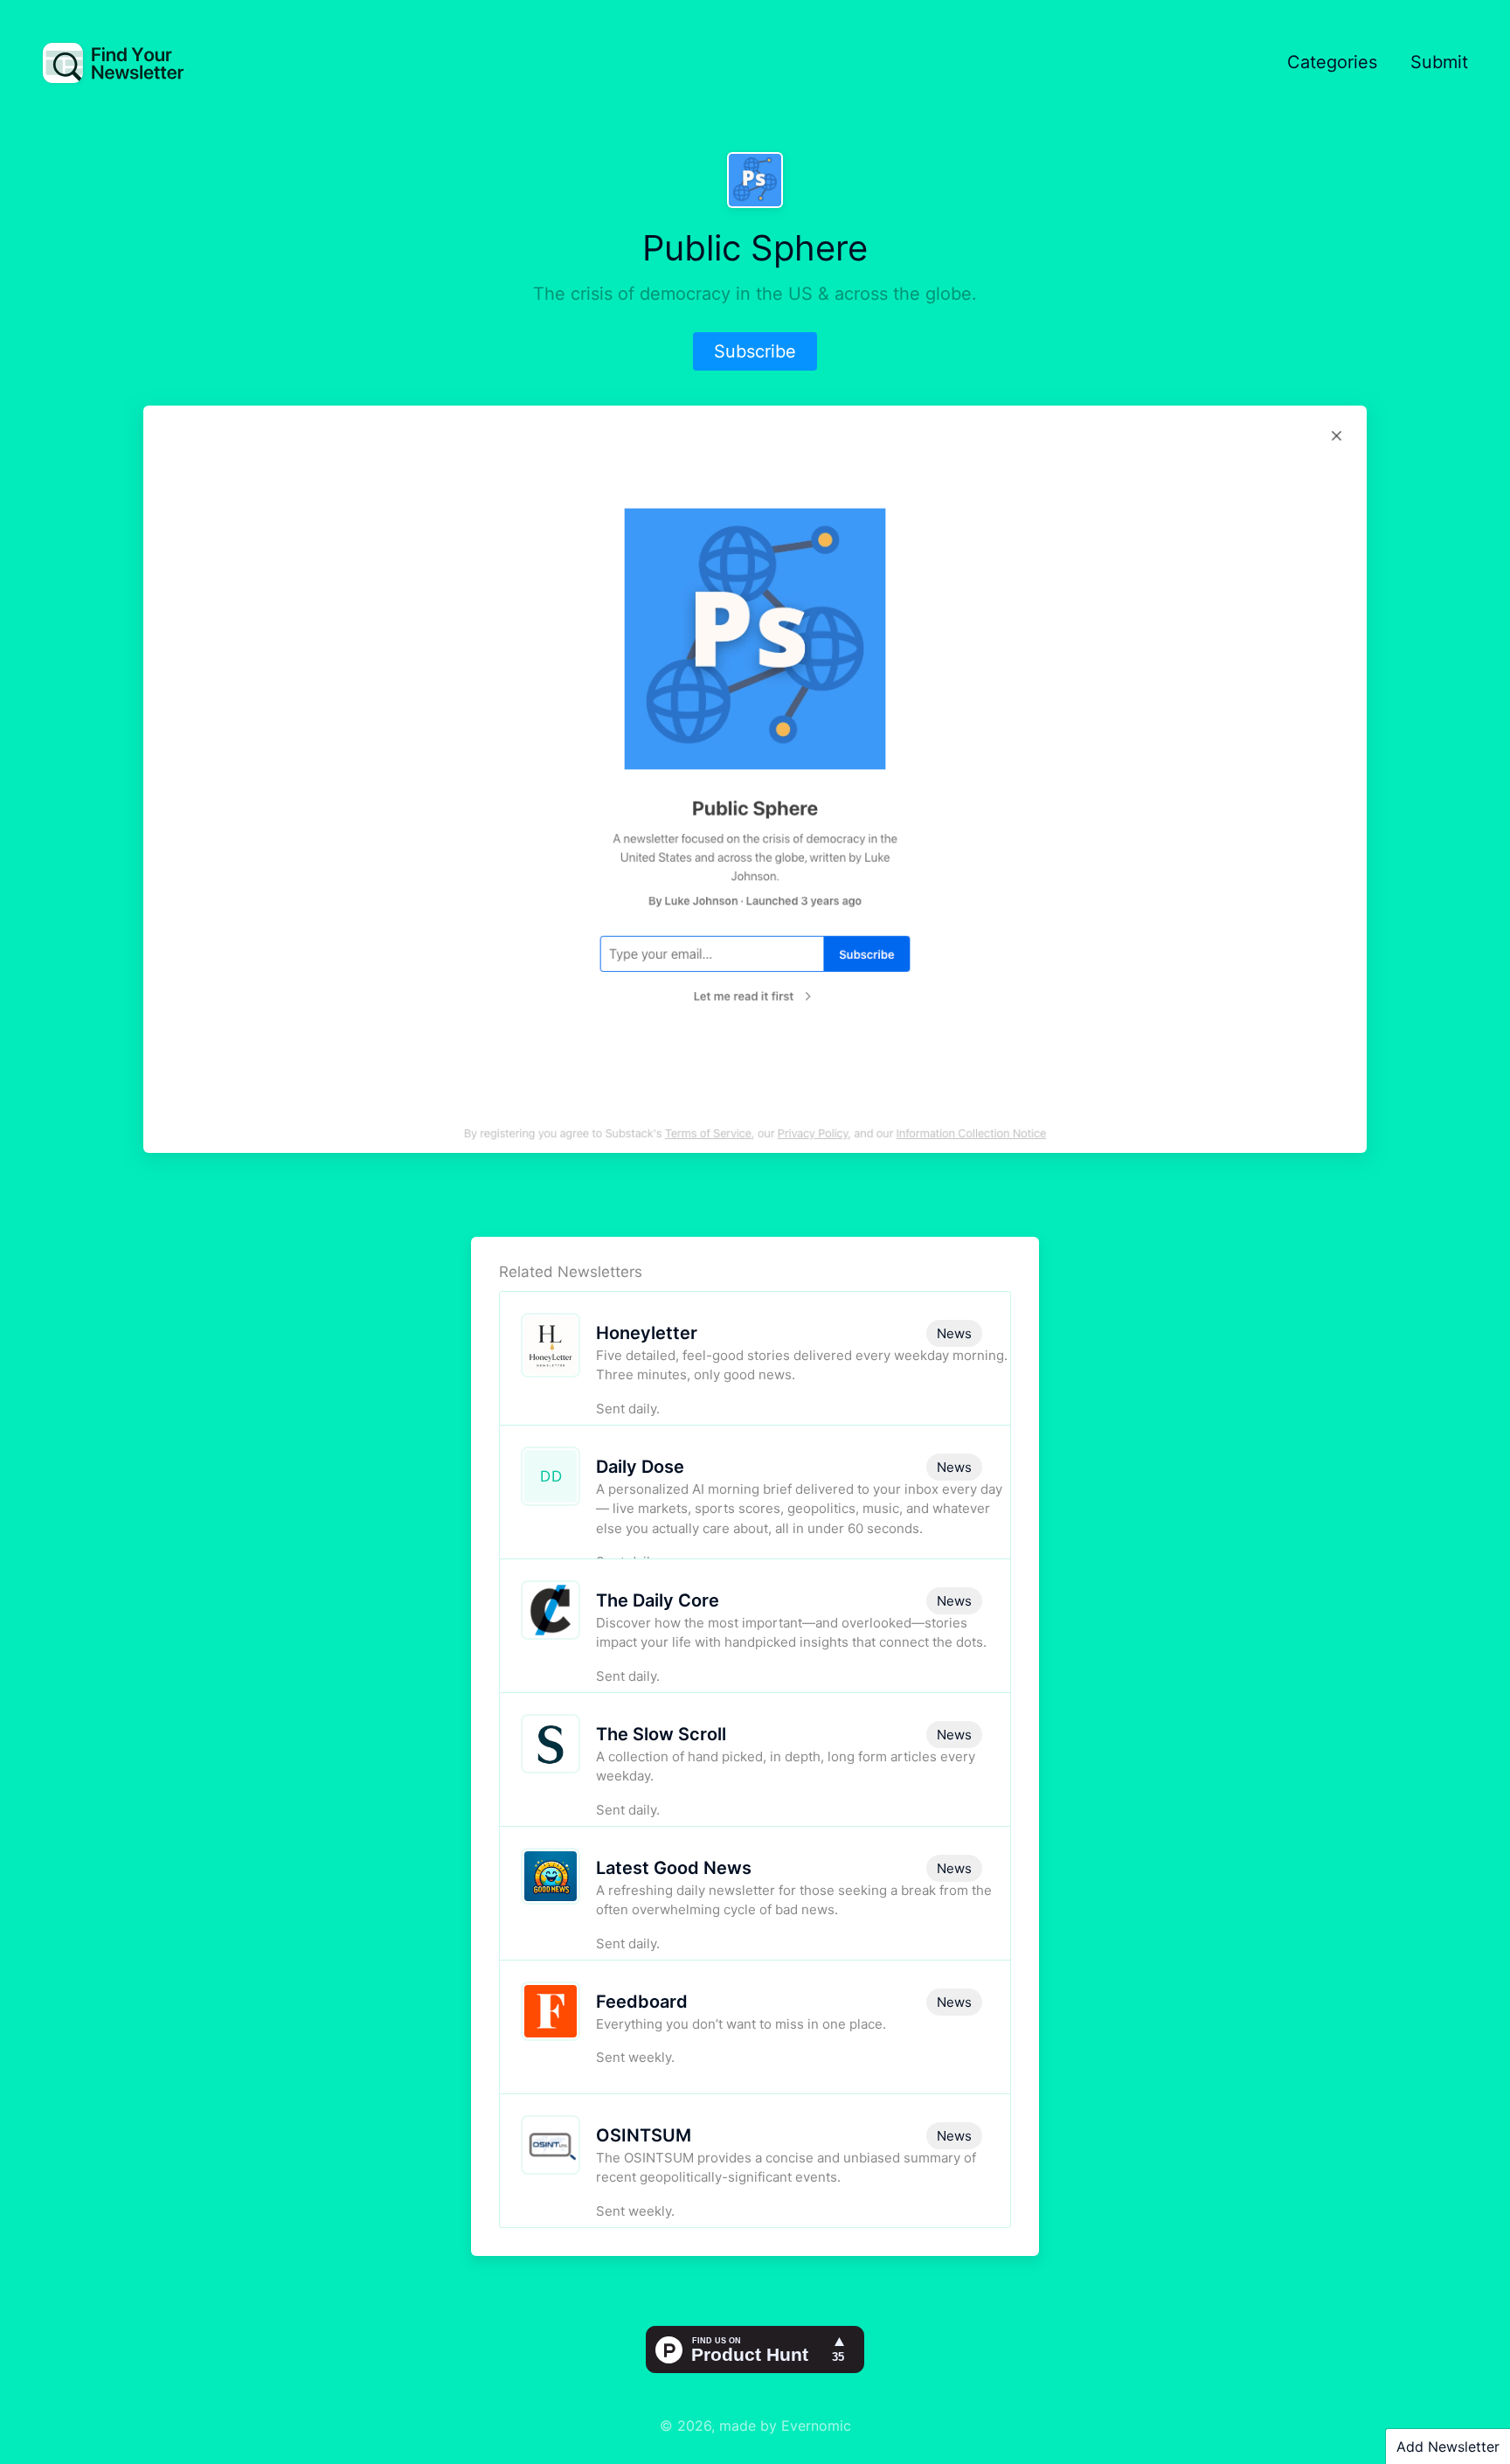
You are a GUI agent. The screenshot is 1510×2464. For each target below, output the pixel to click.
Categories (1332, 62)
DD (551, 1476)
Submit (1439, 62)
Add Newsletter (1448, 2447)
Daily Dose (640, 1467)
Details (859, 1389)
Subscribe (755, 351)
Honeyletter (647, 1333)
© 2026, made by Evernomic (755, 2426)
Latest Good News (674, 1868)
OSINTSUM (644, 2135)
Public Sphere (755, 248)
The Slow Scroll (661, 1734)
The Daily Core (658, 1600)
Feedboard (642, 2002)
